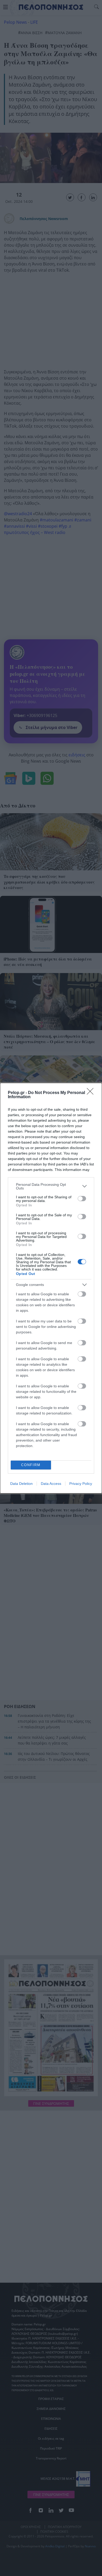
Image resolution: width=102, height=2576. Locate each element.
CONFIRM (31, 1465)
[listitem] (51, 1186)
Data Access (51, 1484)
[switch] (82, 1199)
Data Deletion (21, 1484)
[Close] (92, 1093)
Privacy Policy (81, 1484)
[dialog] (51, 1288)
